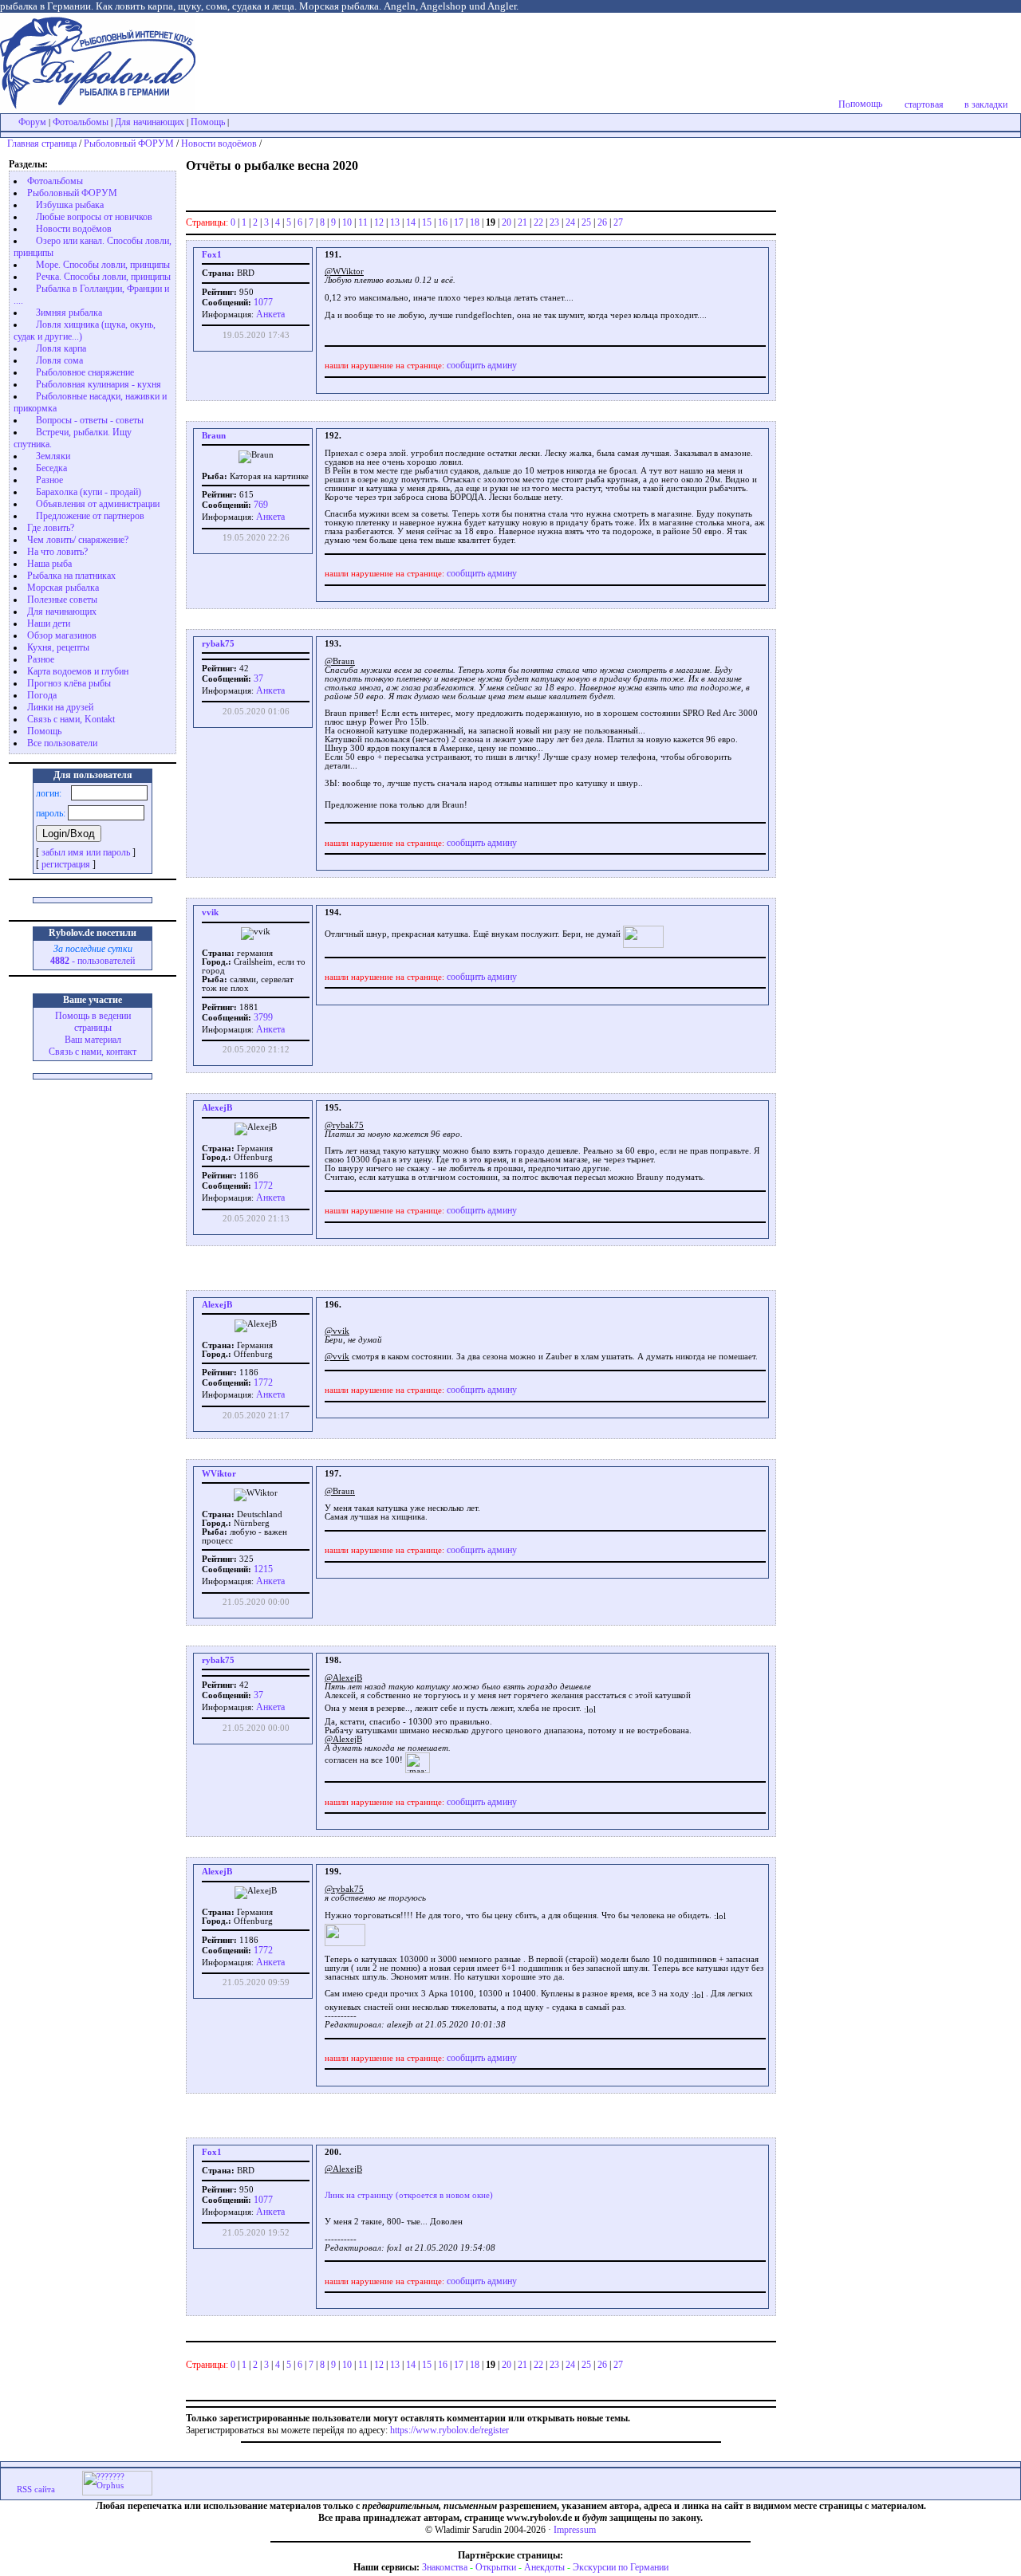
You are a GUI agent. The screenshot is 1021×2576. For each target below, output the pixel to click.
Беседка (51, 468)
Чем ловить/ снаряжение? (78, 540)
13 (395, 222)
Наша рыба (49, 564)
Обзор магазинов (62, 635)
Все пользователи (62, 743)
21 (522, 222)
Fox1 (212, 255)
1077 (262, 302)
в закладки (986, 104)
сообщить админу (482, 365)
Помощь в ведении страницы (93, 1022)
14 (411, 222)
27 (618, 222)
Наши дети (49, 623)
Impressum (575, 2530)
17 (459, 222)
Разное (49, 480)
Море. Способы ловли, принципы (103, 265)
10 (347, 222)
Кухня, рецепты (58, 647)
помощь (866, 104)
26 (602, 222)
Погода (42, 695)
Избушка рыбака (70, 205)
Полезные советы (62, 600)
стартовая (924, 104)
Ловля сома (59, 360)
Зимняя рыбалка (69, 313)
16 (443, 222)
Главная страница (42, 144)
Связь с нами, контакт (93, 1052)
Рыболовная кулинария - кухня (99, 384)
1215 (262, 1569)
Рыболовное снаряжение (85, 372)
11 (363, 222)
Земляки (53, 456)
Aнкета (270, 314)
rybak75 (218, 644)
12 (379, 222)
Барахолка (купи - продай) (89, 492)
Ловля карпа (61, 348)
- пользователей (93, 961)
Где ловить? (51, 528)
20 (507, 222)
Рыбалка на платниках (71, 576)
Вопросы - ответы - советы (90, 420)
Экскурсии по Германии (621, 2567)
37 (257, 678)
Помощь (208, 122)
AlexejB (217, 1108)
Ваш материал (93, 1040)
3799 (262, 1017)
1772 (262, 1186)
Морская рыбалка (63, 588)
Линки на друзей (60, 707)
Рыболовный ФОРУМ (129, 144)
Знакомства (445, 2567)
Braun (214, 436)
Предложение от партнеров (90, 516)
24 (570, 222)
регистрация (66, 864)
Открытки (496, 2567)
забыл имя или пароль (86, 852)
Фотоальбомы (81, 122)
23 (554, 222)
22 (538, 222)
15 (427, 222)
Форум (32, 122)
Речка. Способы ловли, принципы (103, 277)
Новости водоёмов (219, 144)
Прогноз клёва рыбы (69, 683)
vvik (210, 912)
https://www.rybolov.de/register (449, 2430)
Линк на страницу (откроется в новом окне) (409, 2195)
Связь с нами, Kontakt (71, 719)
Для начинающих (150, 122)
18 (475, 222)
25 (586, 222)
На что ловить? (57, 552)
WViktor (219, 1474)
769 (260, 505)
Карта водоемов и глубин (78, 671)
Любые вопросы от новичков (94, 217)
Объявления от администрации (98, 504)
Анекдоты (544, 2567)
